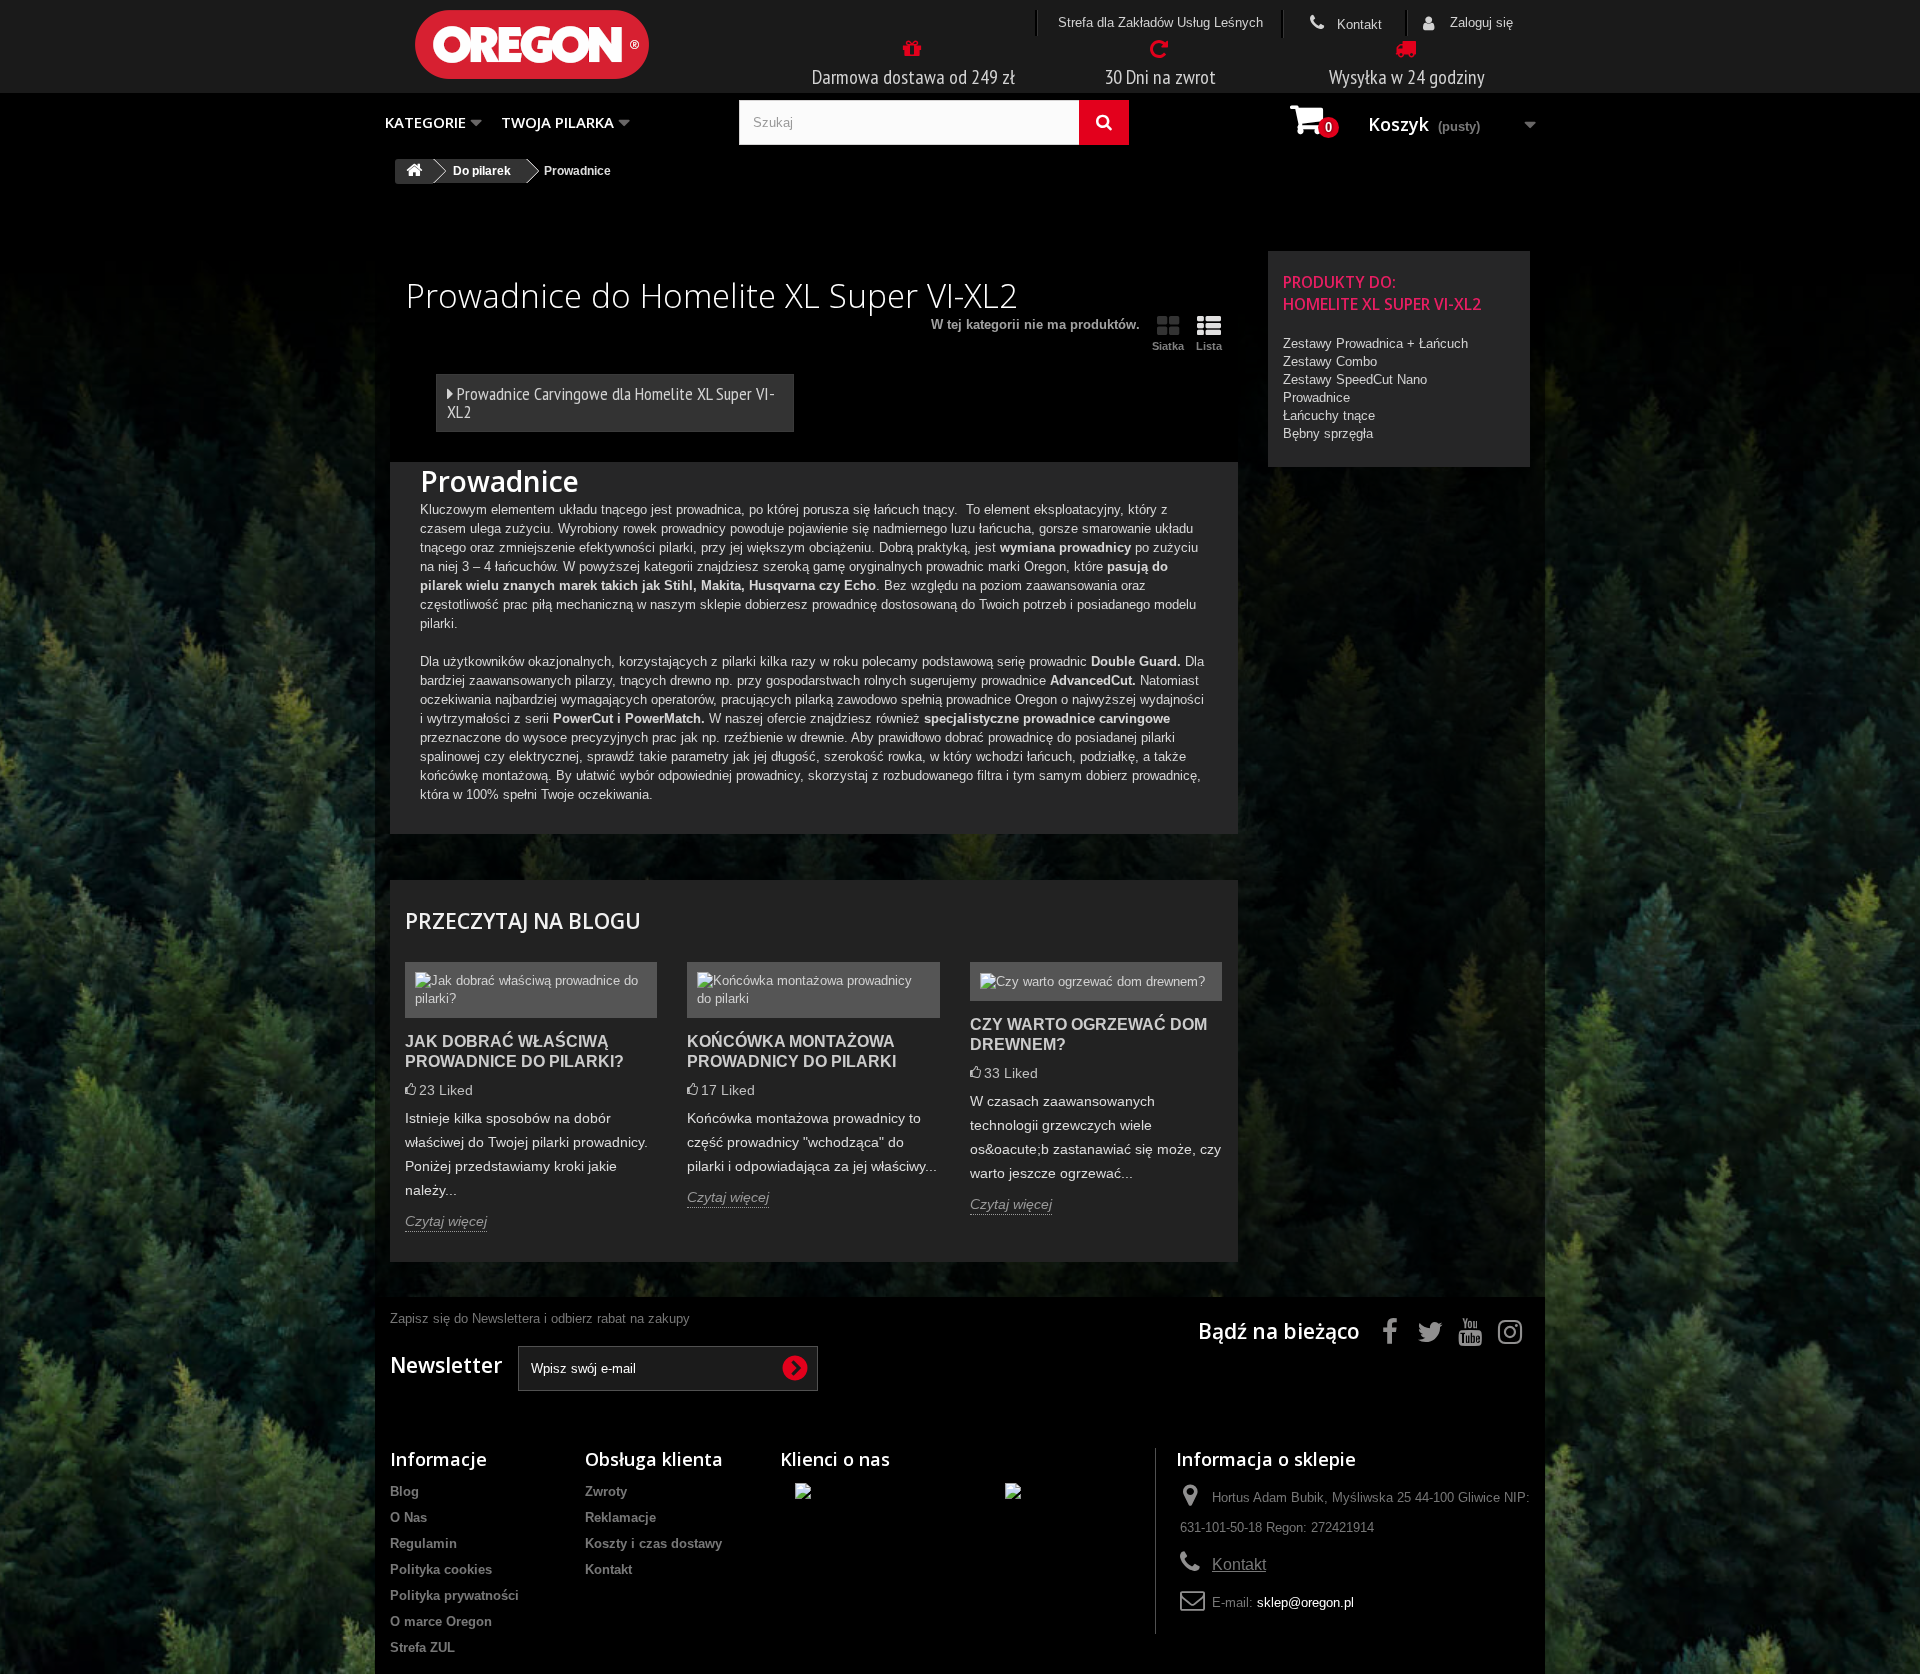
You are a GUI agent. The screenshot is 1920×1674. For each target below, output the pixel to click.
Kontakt (1357, 24)
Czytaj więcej (446, 1221)
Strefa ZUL (422, 1647)
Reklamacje (620, 1517)
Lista (1209, 346)
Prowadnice (1316, 397)
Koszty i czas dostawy (653, 1543)
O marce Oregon (441, 1621)
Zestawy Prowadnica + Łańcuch (1375, 343)
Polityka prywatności (454, 1595)
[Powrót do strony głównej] (414, 171)
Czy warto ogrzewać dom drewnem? (1088, 1034)
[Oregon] (565, 44)
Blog (404, 1491)
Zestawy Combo (1330, 361)
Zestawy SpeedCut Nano (1355, 379)
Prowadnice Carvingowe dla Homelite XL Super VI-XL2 (611, 402)
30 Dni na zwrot (1160, 77)
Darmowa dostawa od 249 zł (913, 77)
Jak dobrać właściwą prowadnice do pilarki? (514, 1051)
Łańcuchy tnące (1329, 415)
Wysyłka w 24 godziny (1407, 77)
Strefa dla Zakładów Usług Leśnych (1160, 22)
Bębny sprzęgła (1328, 433)
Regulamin (423, 1543)
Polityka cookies (441, 1569)
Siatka (1168, 346)
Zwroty (606, 1491)
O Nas (408, 1517)
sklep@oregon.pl (1305, 1602)
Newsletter (446, 1365)
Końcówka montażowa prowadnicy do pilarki (791, 1051)
